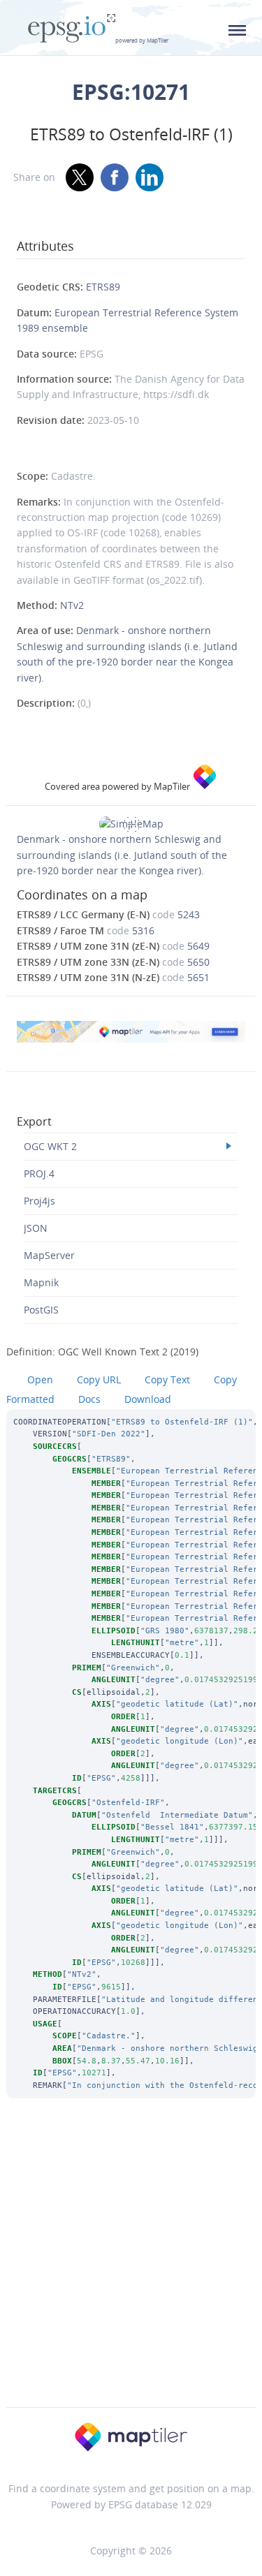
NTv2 (72, 605)
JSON (36, 1228)
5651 (198, 977)
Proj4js (39, 1201)
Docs (89, 1399)
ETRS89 (103, 287)
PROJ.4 (39, 1173)
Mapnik (41, 1282)
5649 (198, 946)
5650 (198, 962)
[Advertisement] (131, 2271)
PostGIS (41, 1310)
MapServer (49, 1255)
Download (148, 1399)
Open (40, 1379)
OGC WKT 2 (50, 1146)
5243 (189, 914)
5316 (143, 930)
